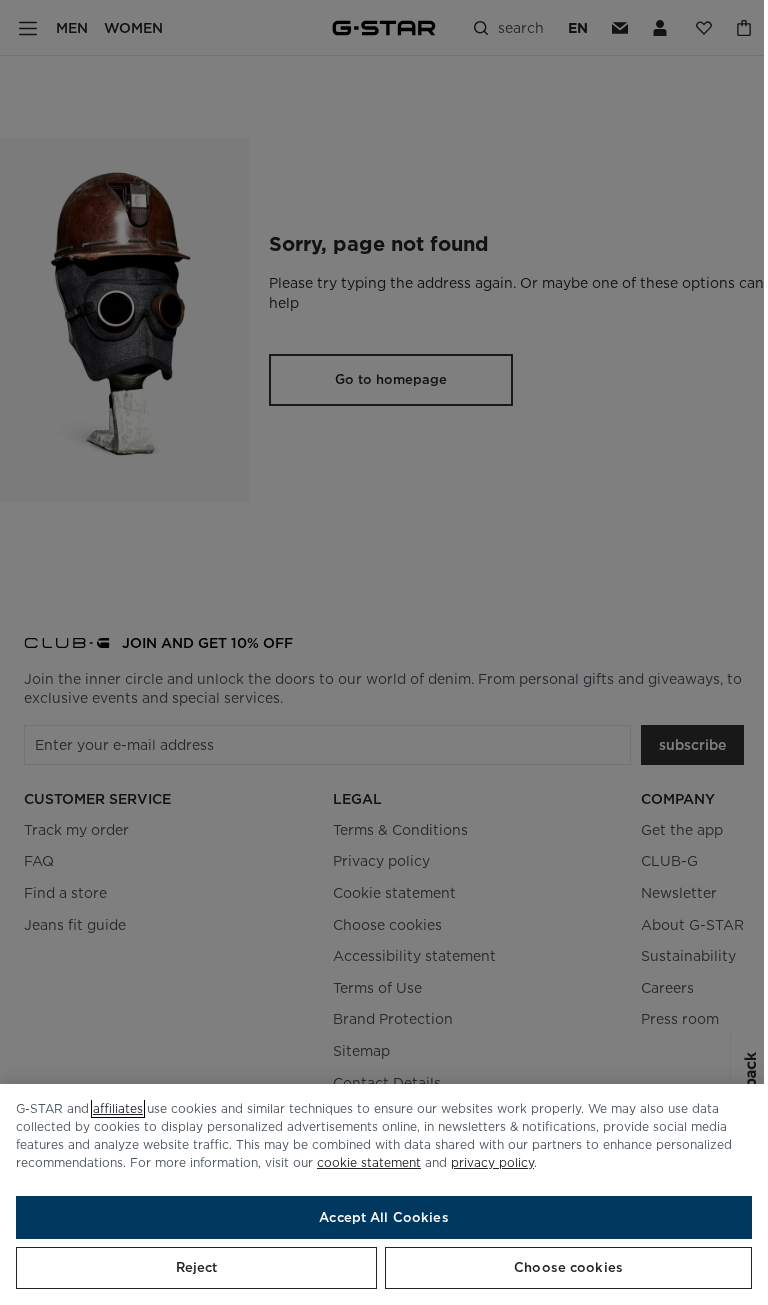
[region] (384, 1194)
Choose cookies (568, 1267)
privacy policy (492, 1162)
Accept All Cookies (383, 1217)
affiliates (118, 1108)
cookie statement (369, 1162)
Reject (197, 1267)
